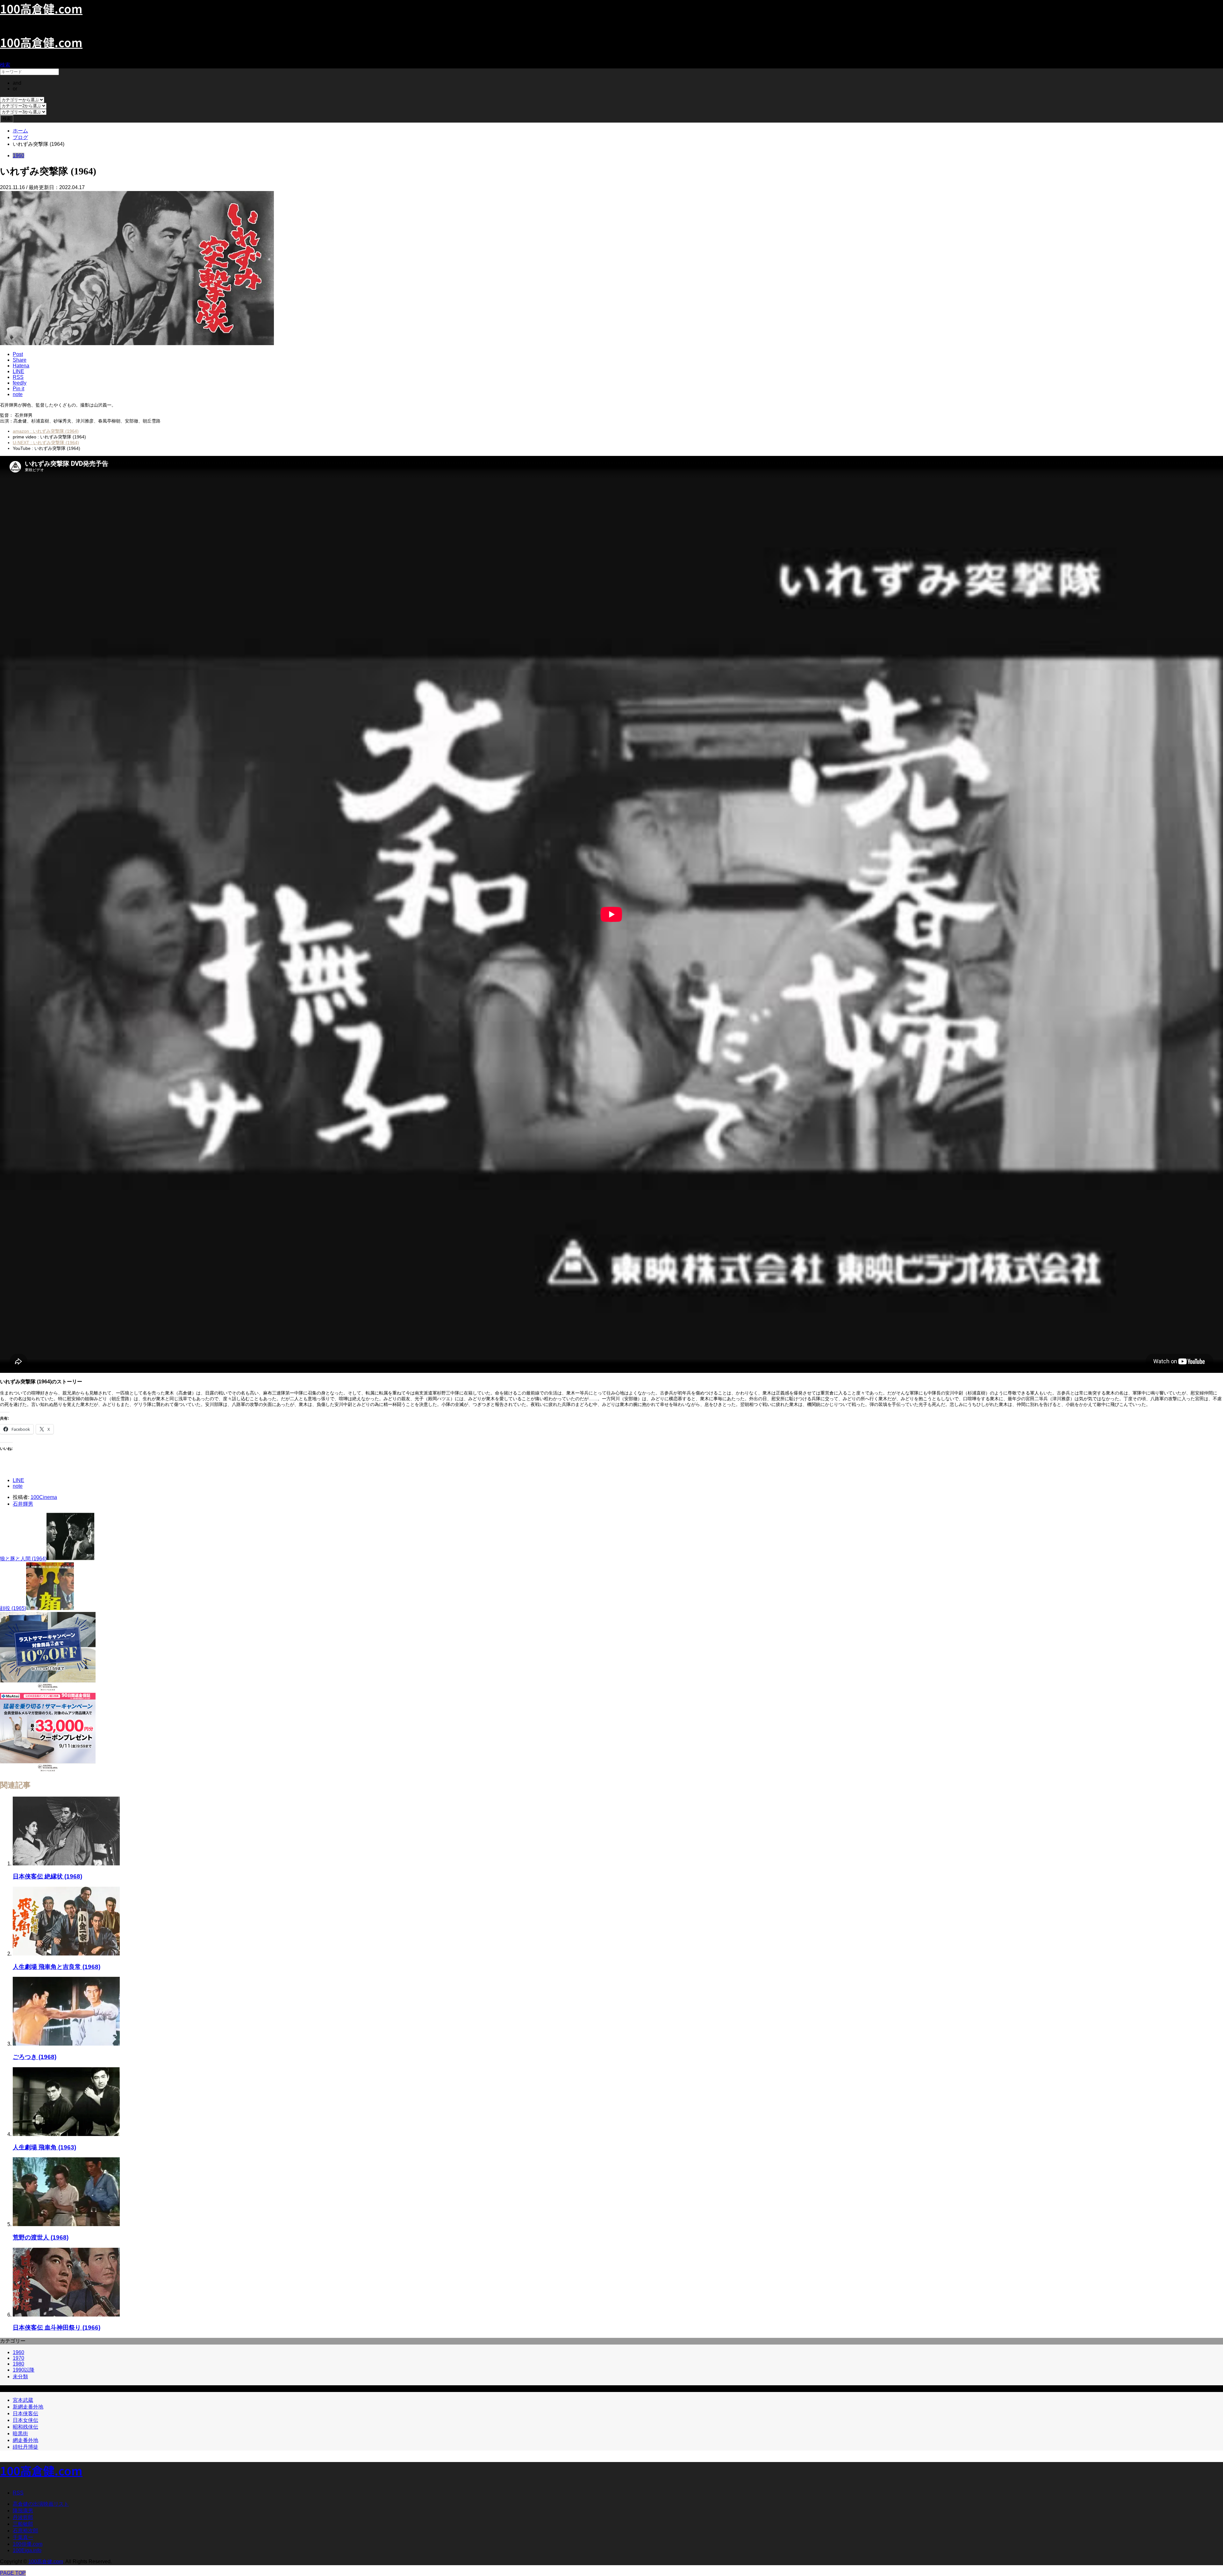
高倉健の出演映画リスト (41, 2504)
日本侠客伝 (25, 2413)
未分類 (20, 2377)
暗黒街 (20, 2434)
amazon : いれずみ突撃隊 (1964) (46, 431)
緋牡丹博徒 (25, 2447)
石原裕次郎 (25, 2531)
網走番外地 (25, 2440)
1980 (18, 2364)
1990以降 (24, 2370)
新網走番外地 (28, 2407)
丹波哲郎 (23, 2517)
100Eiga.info (27, 2550)
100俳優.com (28, 2544)
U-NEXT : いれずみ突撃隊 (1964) (46, 443)
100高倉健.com (41, 42)
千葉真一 (23, 2537)
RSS (18, 2493)
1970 (18, 2358)
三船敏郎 (23, 2524)
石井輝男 (23, 1504)
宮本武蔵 (23, 2400)
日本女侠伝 (25, 2420)
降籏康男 (23, 2511)
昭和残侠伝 (25, 2427)
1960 (18, 156)
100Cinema (44, 1497)
